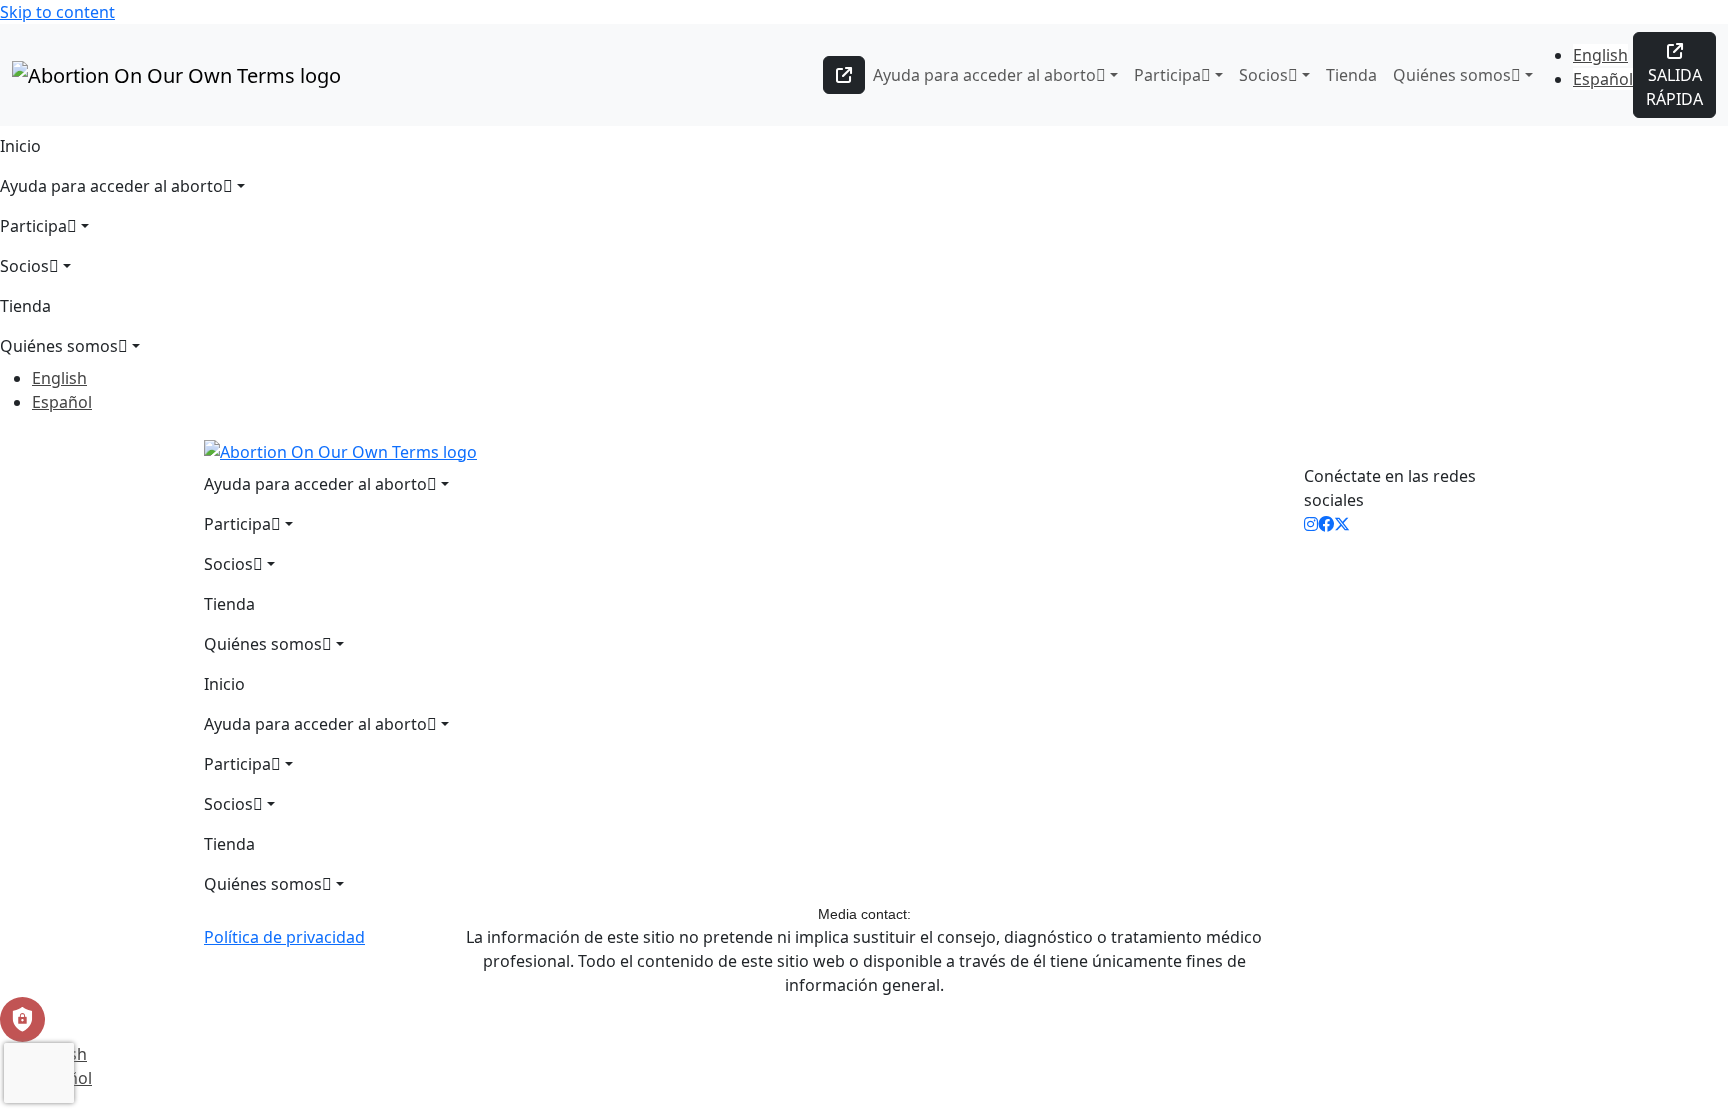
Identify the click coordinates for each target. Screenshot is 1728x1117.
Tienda (1351, 75)
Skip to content (57, 12)
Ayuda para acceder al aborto (984, 75)
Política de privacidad (284, 937)
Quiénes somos (1452, 75)
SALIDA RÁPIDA (1674, 87)
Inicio (20, 146)
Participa (1167, 75)
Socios (1263, 75)
